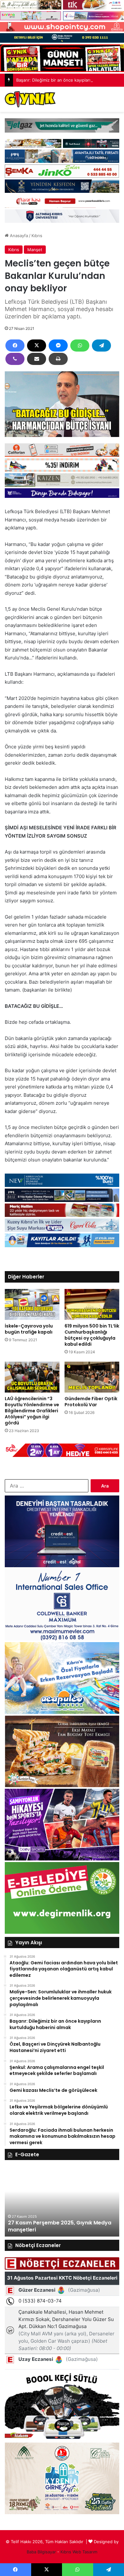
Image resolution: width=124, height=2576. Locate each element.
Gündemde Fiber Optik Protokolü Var (91, 1402)
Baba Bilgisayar (41, 2552)
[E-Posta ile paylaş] (37, 359)
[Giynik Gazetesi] (30, 99)
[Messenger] (58, 346)
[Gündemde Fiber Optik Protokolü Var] (92, 1377)
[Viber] (15, 359)
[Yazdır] (58, 359)
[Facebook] (15, 346)
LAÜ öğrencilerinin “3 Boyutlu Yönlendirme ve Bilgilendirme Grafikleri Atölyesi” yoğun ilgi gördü (32, 1411)
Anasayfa (18, 236)
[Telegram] (101, 346)
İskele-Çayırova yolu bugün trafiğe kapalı (29, 1329)
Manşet (35, 250)
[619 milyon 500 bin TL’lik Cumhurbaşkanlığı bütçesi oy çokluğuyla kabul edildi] (92, 1304)
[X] (37, 346)
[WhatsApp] (80, 346)
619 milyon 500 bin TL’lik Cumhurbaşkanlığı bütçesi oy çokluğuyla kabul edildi (92, 1335)
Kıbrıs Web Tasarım (79, 2552)
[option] (62, 2201)
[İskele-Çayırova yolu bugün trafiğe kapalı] (32, 1304)
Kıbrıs (37, 236)
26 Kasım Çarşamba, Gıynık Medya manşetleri (53, 2226)
